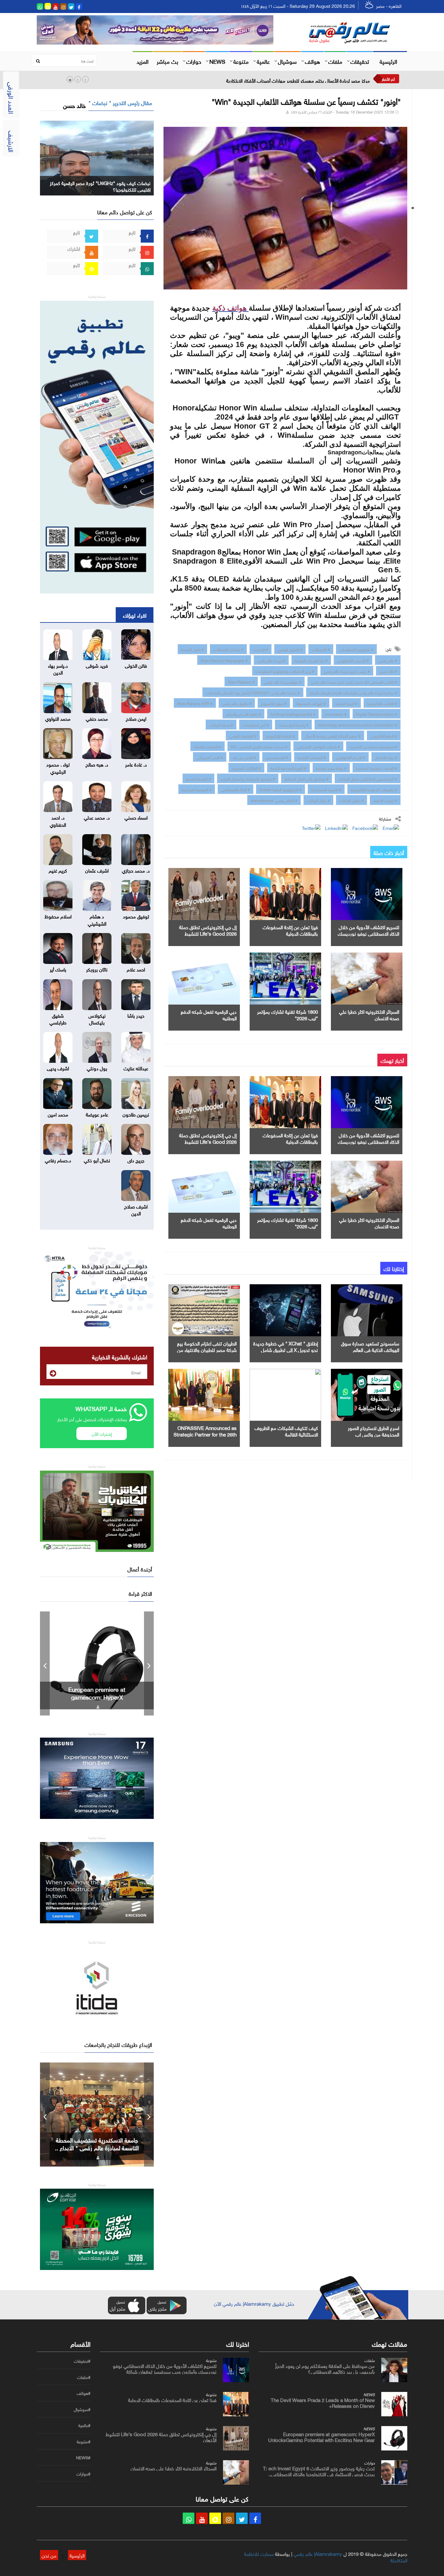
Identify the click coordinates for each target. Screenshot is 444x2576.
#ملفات (84, 2377)
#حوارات (83, 2474)
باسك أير (58, 969)
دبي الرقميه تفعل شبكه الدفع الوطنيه (209, 1014)
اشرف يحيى (58, 1068)
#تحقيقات (82, 2361)
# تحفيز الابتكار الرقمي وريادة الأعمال (333, 735)
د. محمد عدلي (97, 817)
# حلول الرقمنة (192, 649)
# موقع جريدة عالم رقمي (283, 681)
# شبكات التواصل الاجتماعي (318, 746)
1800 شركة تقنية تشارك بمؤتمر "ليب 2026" (287, 1014)
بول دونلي (97, 1068)
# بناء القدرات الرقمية (311, 660)
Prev (45, 1663)
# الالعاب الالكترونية (382, 703)
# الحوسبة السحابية (197, 789)
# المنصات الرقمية (312, 757)
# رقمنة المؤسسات (293, 724)
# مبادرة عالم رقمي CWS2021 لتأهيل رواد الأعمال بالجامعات (253, 692)
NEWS (217, 61)
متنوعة (241, 61)
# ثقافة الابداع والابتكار (243, 714)
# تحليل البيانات (352, 800)
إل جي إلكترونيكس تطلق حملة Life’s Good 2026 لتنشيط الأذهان (208, 933)
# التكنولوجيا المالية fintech (281, 789)
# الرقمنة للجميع (198, 778)
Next (149, 1663)
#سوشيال (82, 2409)
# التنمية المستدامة (326, 789)
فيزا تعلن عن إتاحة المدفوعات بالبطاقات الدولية (290, 930)
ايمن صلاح (136, 718)
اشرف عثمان (97, 870)
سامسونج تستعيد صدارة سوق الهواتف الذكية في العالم (370, 1346)
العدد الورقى (12, 98)
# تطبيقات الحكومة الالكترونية (374, 789)
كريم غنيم (58, 870)
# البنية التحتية (346, 703)
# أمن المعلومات (256, 724)
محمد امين (58, 1114)
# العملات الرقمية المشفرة (377, 767)
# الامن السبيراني (210, 757)
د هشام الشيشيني (97, 919)
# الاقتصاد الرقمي (243, 735)
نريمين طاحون (136, 1114)
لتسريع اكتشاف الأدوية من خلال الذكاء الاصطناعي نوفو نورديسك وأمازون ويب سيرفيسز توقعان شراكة (165, 2368)
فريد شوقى (97, 665)
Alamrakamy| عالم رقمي (318, 2553)
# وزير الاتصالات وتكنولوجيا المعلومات (285, 671)
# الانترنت (261, 649)
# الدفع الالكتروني (384, 735)
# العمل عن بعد (244, 757)
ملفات (335, 61)
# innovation (336, 714)
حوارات (194, 61)
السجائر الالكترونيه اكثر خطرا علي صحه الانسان (369, 1014)
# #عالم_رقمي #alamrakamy (274, 800)
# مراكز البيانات (318, 800)
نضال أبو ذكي (97, 1160)
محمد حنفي (97, 718)
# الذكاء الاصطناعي (235, 789)
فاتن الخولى (136, 665)
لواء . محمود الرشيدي (58, 767)
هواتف (313, 61)
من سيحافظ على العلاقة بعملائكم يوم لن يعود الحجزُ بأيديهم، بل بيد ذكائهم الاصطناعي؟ (325, 2368)
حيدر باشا (136, 1015)
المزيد (143, 61)
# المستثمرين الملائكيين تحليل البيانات (368, 778)
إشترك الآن (102, 1433)
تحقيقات (360, 61)
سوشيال (287, 61)
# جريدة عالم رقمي (271, 660)
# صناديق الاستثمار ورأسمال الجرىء (248, 778)
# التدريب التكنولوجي (353, 660)
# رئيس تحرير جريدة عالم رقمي (347, 671)
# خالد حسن (388, 671)
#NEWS (83, 2458)
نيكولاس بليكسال (97, 1018)
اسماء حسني (136, 817)
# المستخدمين (277, 757)
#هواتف (84, 2393)
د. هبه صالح (97, 764)
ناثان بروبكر (97, 969)
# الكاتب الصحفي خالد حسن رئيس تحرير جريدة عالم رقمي (354, 681)
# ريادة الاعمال (386, 757)
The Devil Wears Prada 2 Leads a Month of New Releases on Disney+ (323, 2402)
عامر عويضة (97, 1114)
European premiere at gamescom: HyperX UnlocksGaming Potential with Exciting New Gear (321, 2436)
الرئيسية (388, 61)
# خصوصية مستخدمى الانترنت (373, 746)
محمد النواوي (58, 718)
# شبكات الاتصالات (228, 649)
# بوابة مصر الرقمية (331, 767)
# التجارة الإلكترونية (281, 735)
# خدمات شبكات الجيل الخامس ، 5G (259, 746)
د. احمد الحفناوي (58, 820)
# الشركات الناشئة (208, 746)
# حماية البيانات (221, 724)
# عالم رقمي (388, 660)
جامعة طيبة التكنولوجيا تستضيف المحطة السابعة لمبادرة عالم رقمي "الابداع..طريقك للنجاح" (97, 2147)
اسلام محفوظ (58, 916)
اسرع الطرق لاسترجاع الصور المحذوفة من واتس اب (373, 1431)
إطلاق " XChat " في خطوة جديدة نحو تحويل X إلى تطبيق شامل (286, 1346)
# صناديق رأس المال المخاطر (307, 778)
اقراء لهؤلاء (135, 615)
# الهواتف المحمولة (311, 703)
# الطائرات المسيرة (246, 767)
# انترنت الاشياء (385, 800)
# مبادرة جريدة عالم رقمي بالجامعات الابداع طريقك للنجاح (353, 692)
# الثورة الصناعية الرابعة (288, 767)
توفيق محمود (136, 916)
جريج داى (136, 1160)
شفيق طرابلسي (58, 1018)
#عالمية (84, 2425)
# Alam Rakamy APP (195, 703)
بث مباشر (167, 61)
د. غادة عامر (136, 764)
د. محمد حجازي (136, 870)
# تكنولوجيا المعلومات (356, 649)
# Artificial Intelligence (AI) (293, 714)
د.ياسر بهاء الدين (58, 668)
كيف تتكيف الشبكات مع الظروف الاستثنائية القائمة (286, 1431)
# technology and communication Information (358, 724)
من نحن (49, 2555)
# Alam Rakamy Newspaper (224, 660)
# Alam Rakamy (241, 681)
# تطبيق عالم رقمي (237, 703)
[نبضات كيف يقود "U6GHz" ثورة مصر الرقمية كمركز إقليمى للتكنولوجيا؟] (97, 157)
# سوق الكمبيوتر (274, 703)
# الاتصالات (321, 649)
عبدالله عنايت (136, 1068)
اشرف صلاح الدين (136, 1209)
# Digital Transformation (377, 714)
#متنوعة (84, 2442)
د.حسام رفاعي (58, 1160)
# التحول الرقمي (290, 649)
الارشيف (12, 141)
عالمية (263, 61)
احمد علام (136, 969)
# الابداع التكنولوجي (350, 757)
